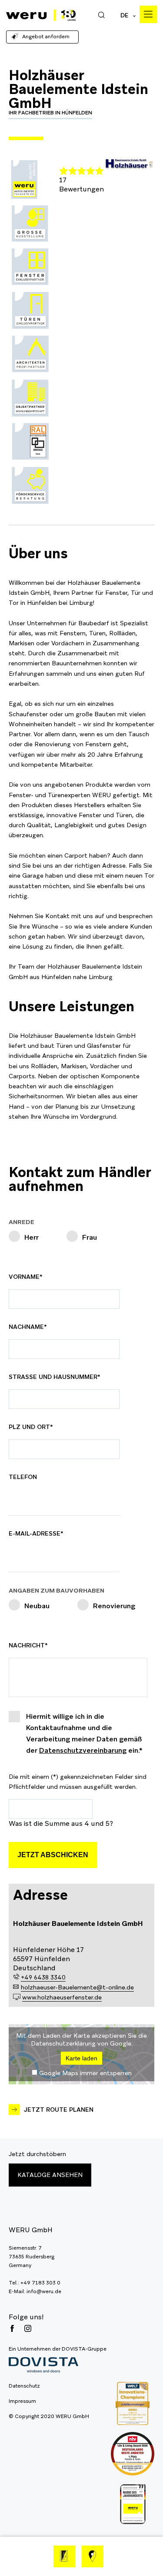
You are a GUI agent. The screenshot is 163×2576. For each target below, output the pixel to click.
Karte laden (81, 2058)
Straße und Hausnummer (55, 1377)
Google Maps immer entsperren (85, 2073)
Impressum (22, 2401)
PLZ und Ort (31, 1427)
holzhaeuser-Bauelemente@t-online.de (77, 1987)
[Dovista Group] (58, 2365)
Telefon (23, 1477)
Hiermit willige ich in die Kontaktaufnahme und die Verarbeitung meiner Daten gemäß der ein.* (84, 1733)
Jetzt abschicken (53, 1855)
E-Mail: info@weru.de (35, 2291)
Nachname (29, 1327)
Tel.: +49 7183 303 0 (35, 2283)
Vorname (29, 1277)
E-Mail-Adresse (36, 1533)
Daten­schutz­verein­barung (83, 1750)
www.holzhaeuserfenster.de (62, 1997)
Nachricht (29, 1645)
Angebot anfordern (46, 37)
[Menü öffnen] (148, 14)
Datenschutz (24, 2386)
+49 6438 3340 (43, 1977)
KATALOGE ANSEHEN (50, 2175)
